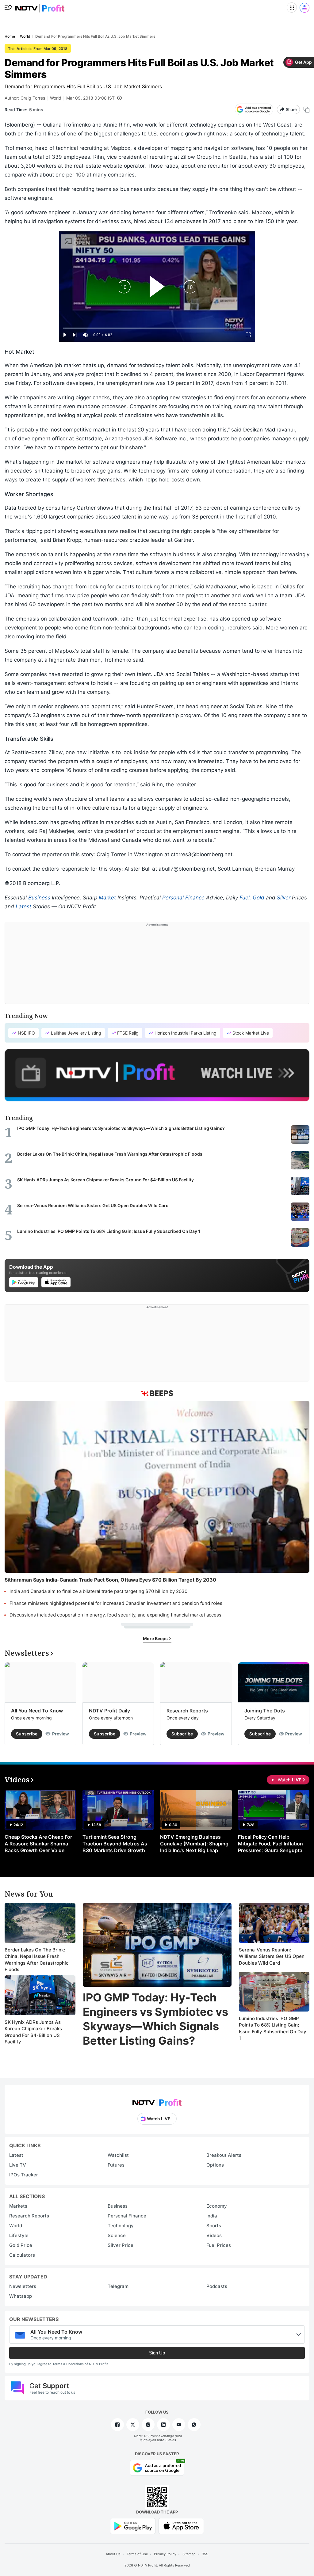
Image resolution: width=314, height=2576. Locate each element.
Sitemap (189, 2554)
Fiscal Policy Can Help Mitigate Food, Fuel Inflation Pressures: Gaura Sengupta (270, 1844)
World (56, 98)
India (212, 2216)
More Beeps (156, 1638)
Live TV (18, 2165)
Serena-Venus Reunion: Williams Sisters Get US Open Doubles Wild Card (272, 1956)
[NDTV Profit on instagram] (148, 2425)
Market (107, 898)
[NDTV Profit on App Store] (181, 2526)
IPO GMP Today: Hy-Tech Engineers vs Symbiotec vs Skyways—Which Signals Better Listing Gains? (155, 2019)
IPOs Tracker (24, 2175)
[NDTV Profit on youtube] (179, 2425)
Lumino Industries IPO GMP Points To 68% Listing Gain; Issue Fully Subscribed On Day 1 (273, 2028)
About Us (113, 2554)
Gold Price (21, 2245)
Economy (217, 2206)
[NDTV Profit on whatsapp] (194, 2425)
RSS (205, 2554)
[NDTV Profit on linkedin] (163, 2425)
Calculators (22, 2255)
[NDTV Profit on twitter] (133, 2425)
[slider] (157, 328)
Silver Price (121, 2245)
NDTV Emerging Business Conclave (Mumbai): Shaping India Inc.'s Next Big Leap (194, 1844)
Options (215, 2165)
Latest (23, 906)
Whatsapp (21, 2296)
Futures (116, 2165)
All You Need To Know (37, 1711)
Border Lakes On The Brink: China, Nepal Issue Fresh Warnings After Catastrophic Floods (37, 1960)
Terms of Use (137, 2554)
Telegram (118, 2286)
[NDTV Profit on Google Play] (133, 2526)
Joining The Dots (265, 1711)
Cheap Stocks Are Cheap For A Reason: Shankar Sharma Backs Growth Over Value (38, 1844)
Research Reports (187, 1711)
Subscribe (27, 1734)
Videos (214, 2235)
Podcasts (217, 2286)
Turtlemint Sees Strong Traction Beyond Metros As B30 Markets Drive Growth (115, 1844)
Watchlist (118, 2155)
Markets (18, 2206)
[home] (40, 6)
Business (39, 898)
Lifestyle (19, 2235)
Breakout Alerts (224, 2155)
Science (117, 2235)
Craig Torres (33, 98)
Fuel (245, 898)
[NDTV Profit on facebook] (117, 2425)
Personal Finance (183, 898)
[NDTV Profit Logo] (157, 2101)
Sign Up (157, 2353)
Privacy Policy (165, 2554)
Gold (258, 898)
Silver (284, 898)
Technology (121, 2226)
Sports (214, 2226)
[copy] (306, 110)
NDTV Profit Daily (109, 1711)
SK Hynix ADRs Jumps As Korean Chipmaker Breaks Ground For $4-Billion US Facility (33, 2032)
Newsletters (23, 2286)
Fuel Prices (219, 2245)
